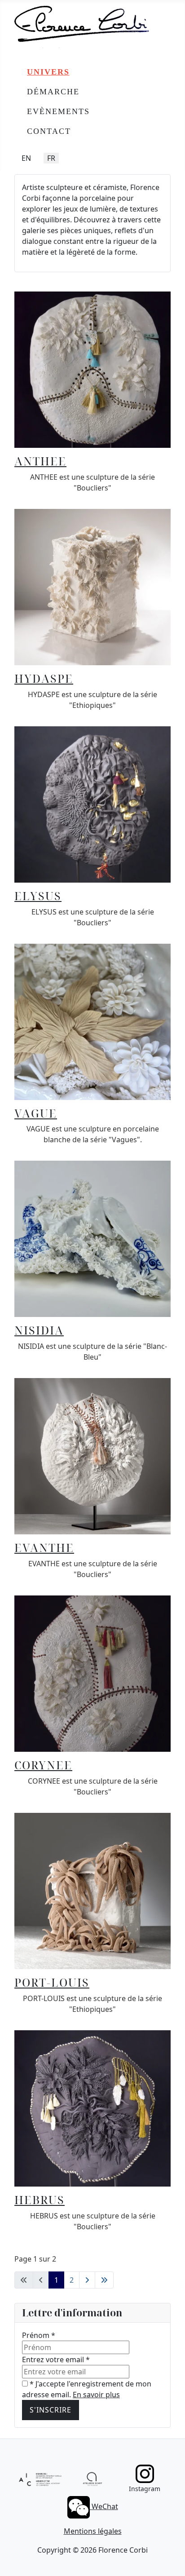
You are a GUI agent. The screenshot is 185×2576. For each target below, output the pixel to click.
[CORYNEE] (92, 1673)
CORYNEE (43, 1765)
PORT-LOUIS (52, 1982)
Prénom (39, 2335)
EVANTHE (44, 1547)
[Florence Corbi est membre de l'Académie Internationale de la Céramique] (40, 2479)
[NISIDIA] (92, 1238)
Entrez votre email (56, 2359)
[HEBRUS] (92, 2108)
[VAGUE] (92, 1021)
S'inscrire (51, 2410)
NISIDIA (39, 1330)
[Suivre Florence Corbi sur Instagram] (145, 2474)
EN (26, 158)
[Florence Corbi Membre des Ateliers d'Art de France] (92, 2479)
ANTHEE (40, 461)
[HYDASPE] (92, 586)
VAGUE (36, 1113)
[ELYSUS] (92, 804)
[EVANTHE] (92, 1456)
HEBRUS (40, 2200)
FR (51, 158)
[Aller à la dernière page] (104, 2280)
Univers (48, 72)
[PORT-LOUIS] (92, 1890)
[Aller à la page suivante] (87, 2280)
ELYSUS (38, 896)
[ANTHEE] (92, 369)
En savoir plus (96, 2395)
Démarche (53, 92)
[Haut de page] (169, 2559)
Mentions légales (93, 2531)
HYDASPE (44, 678)
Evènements (58, 111)
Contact (49, 131)
